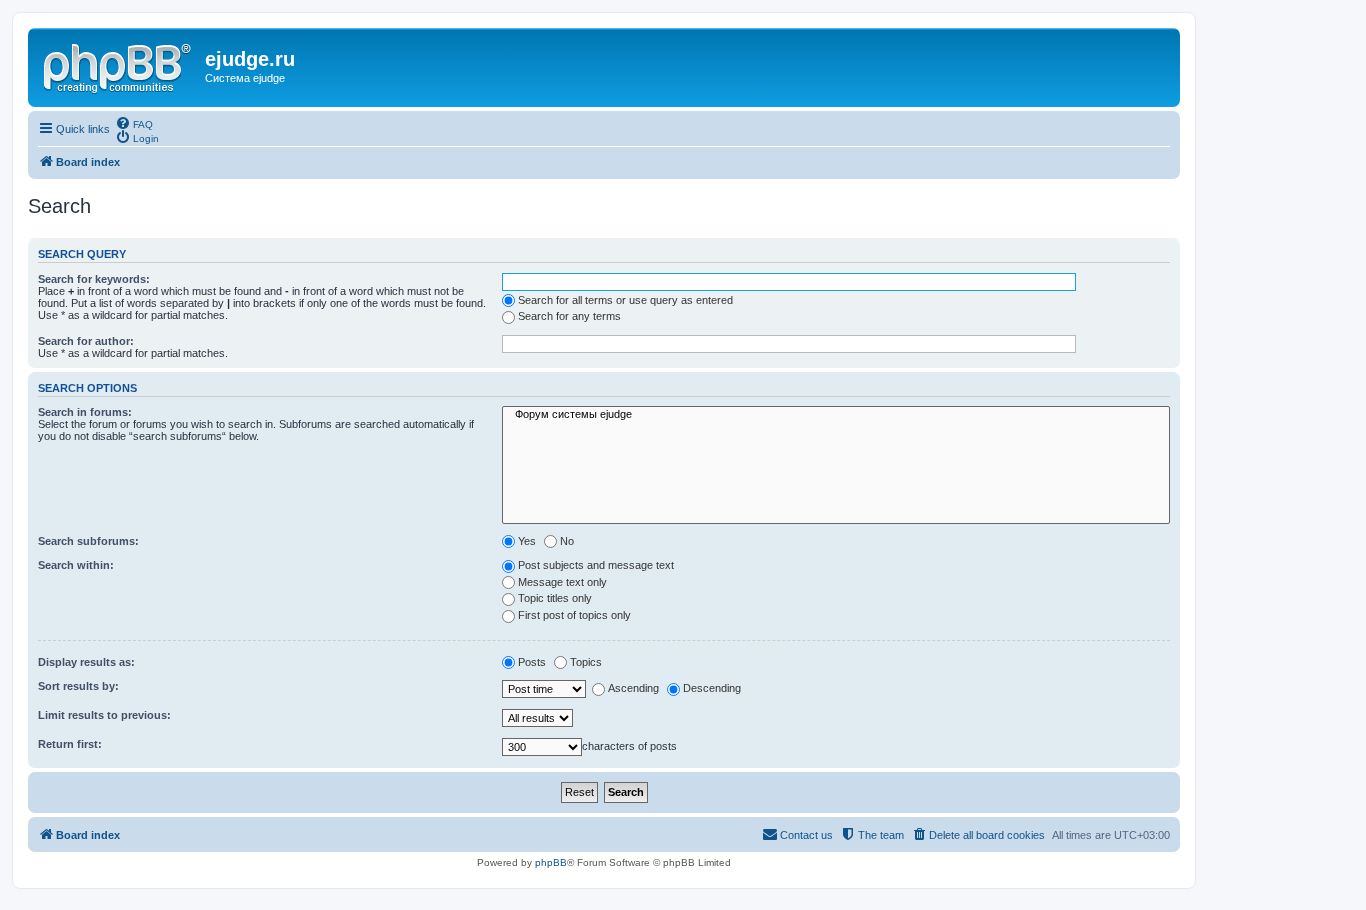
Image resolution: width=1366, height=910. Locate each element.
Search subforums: (88, 541)
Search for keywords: (94, 279)
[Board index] (119, 65)
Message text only (562, 582)
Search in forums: (85, 412)
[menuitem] (134, 123)
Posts (532, 662)
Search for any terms (569, 316)
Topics (586, 662)
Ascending (633, 688)
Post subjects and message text (596, 565)
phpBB (551, 862)
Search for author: (86, 341)
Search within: (76, 565)
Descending (712, 688)
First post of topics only (574, 615)
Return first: (70, 744)
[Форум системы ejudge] (836, 415)
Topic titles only (555, 598)
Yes (527, 541)
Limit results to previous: (104, 715)
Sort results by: (78, 686)
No (567, 541)
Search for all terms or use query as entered (625, 300)
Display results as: (86, 662)
